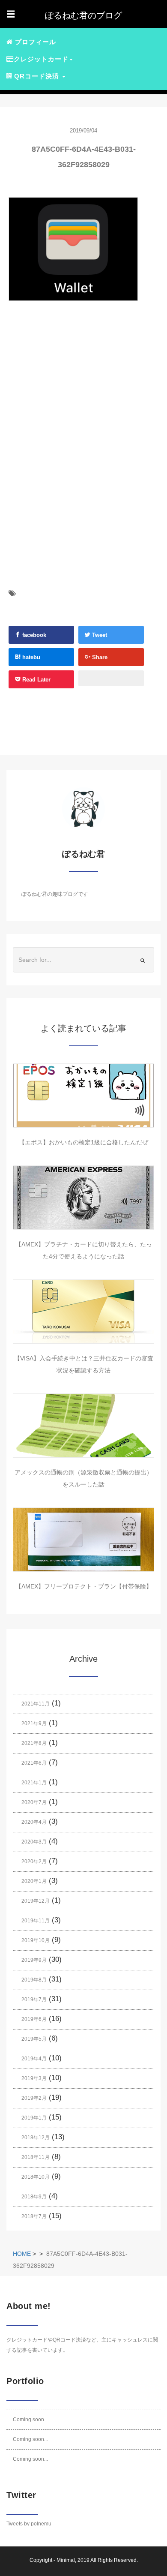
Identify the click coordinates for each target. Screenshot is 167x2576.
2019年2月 (34, 2098)
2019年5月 (34, 2039)
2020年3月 (34, 1842)
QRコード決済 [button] (37, 76)
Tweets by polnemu (29, 2524)
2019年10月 (36, 1940)
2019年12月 (36, 1901)
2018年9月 (34, 2197)
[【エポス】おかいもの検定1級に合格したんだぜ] (83, 1096)
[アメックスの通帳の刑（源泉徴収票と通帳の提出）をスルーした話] (83, 1426)
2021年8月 (34, 1743)
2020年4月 (34, 1822)
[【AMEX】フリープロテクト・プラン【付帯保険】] (83, 1540)
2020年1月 (34, 1881)
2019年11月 (36, 1921)
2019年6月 (34, 2019)
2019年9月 (34, 1960)
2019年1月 (34, 2118)
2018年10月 (36, 2177)
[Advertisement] (73, 399)
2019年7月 (34, 2000)
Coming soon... (30, 2420)
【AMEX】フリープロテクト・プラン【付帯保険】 (84, 1586)
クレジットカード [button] (41, 59)
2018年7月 (34, 2216)
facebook (33, 635)
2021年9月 (34, 1723)
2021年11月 (36, 1704)
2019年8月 (34, 1980)
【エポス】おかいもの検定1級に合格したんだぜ (83, 1142)
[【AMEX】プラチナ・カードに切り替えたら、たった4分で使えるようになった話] (83, 1198)
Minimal (66, 2560)
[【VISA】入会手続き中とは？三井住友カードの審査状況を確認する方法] (83, 1312)
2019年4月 (34, 2059)
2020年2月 (34, 1861)
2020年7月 (34, 1802)
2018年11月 (36, 2157)
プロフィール (34, 42)
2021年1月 (34, 1783)
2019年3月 (34, 2078)
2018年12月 (36, 2138)
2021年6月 (34, 1763)
